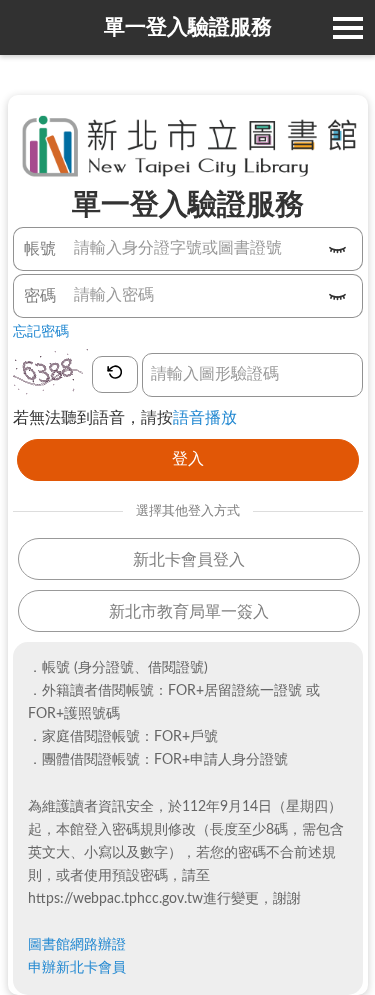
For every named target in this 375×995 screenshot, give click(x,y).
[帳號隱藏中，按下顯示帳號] (338, 250)
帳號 (40, 249)
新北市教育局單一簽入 (189, 612)
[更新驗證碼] (115, 375)
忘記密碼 (41, 332)
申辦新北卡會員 (77, 968)
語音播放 (205, 418)
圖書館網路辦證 (77, 945)
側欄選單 (347, 27)
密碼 (40, 296)
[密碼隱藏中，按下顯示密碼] (338, 297)
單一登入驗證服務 (188, 27)
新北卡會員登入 (189, 560)
